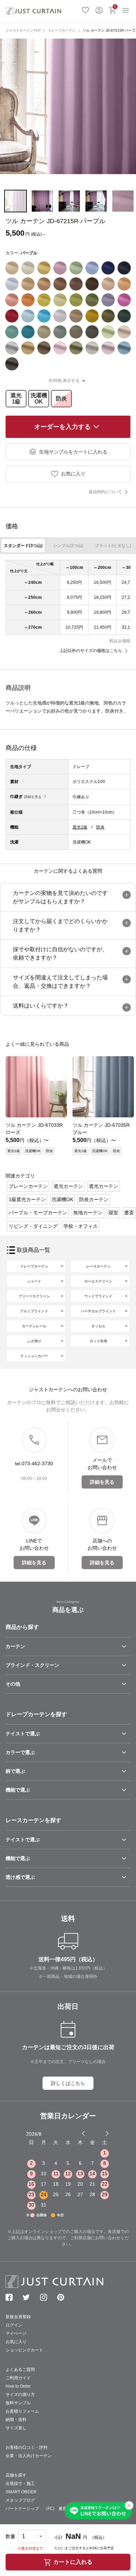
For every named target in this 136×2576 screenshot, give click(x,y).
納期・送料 (16, 2420)
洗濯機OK (39, 398)
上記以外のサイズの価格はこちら (91, 651)
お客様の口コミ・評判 (27, 2447)
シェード (34, 1281)
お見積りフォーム (22, 2411)
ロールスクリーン (98, 1281)
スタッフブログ (20, 2500)
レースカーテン (98, 1266)
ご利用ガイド (18, 2378)
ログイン (99, 9)
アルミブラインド (34, 1311)
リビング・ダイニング (33, 1226)
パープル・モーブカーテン (38, 1213)
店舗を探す (16, 2475)
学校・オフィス (81, 1226)
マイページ (16, 2333)
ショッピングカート (24, 2350)
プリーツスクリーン (34, 1296)
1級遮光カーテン (27, 1199)
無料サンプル (18, 2403)
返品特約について (105, 492)
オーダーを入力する (62, 427)
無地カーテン (88, 1213)
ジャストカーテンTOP (23, 30)
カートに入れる (73, 2562)
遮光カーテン (68, 1186)
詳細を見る (33, 797)
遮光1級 (16, 398)
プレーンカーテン (28, 1186)
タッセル (98, 1326)
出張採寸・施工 (20, 2484)
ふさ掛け (34, 1341)
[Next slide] (107, 2133)
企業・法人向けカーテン (29, 2456)
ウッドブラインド (98, 1296)
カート (115, 6)
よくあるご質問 (20, 2370)
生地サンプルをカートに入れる (73, 452)
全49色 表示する (64, 381)
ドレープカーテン (62, 30)
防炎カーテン (94, 1199)
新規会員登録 (18, 2317)
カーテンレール (34, 1326)
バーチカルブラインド (98, 1311)
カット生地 (98, 1341)
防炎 (61, 398)
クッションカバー (34, 1356)
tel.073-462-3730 (34, 1464)
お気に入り (85, 9)
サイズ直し (16, 2428)
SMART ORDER (21, 2492)
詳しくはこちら (68, 2083)
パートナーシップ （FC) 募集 (36, 2509)
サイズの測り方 (20, 2395)
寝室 (113, 1213)
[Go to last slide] (101, 2133)
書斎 (129, 1213)
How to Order (18, 2386)
